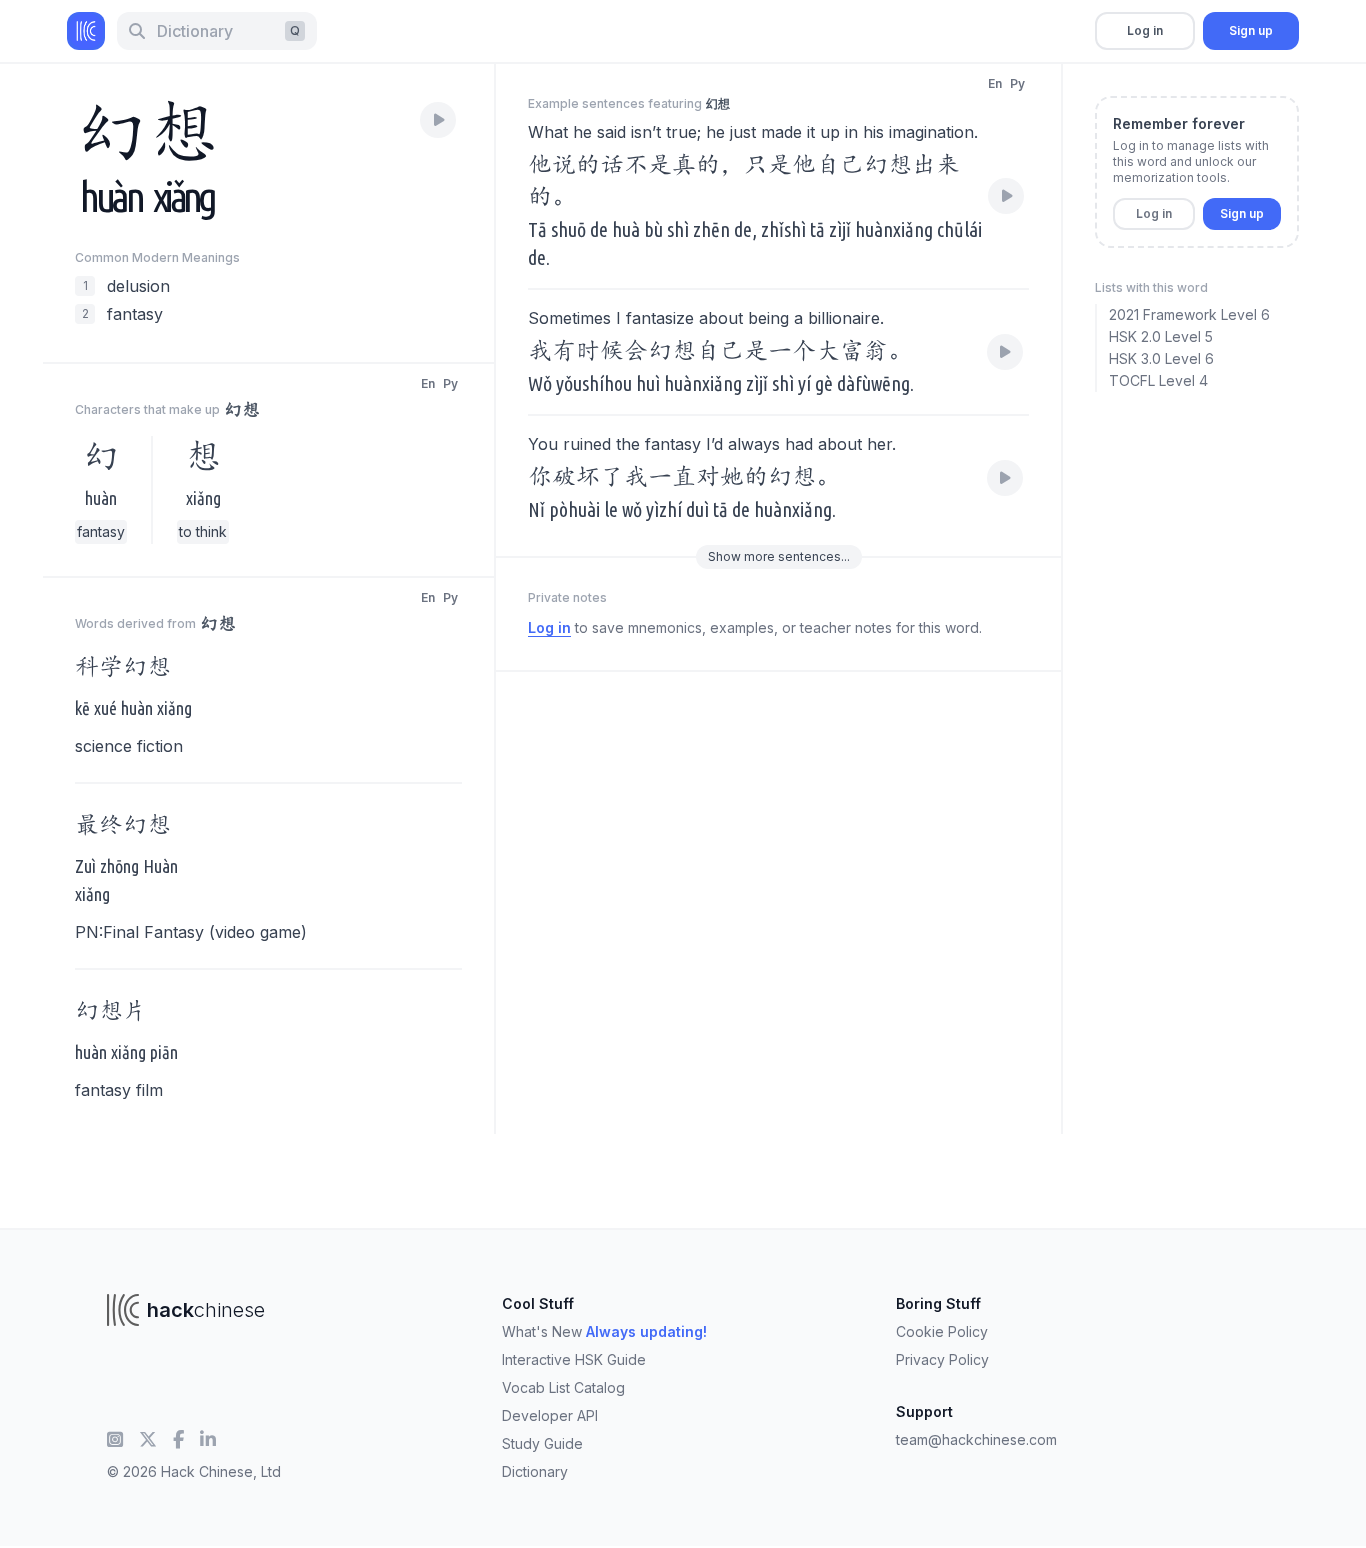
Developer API (550, 1415)
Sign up (1251, 30)
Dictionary (535, 1471)
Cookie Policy (942, 1331)
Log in (1145, 30)
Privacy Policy (942, 1359)
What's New (604, 1331)
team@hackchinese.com (976, 1439)
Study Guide (542, 1443)
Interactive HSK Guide (574, 1359)
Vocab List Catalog (563, 1387)
